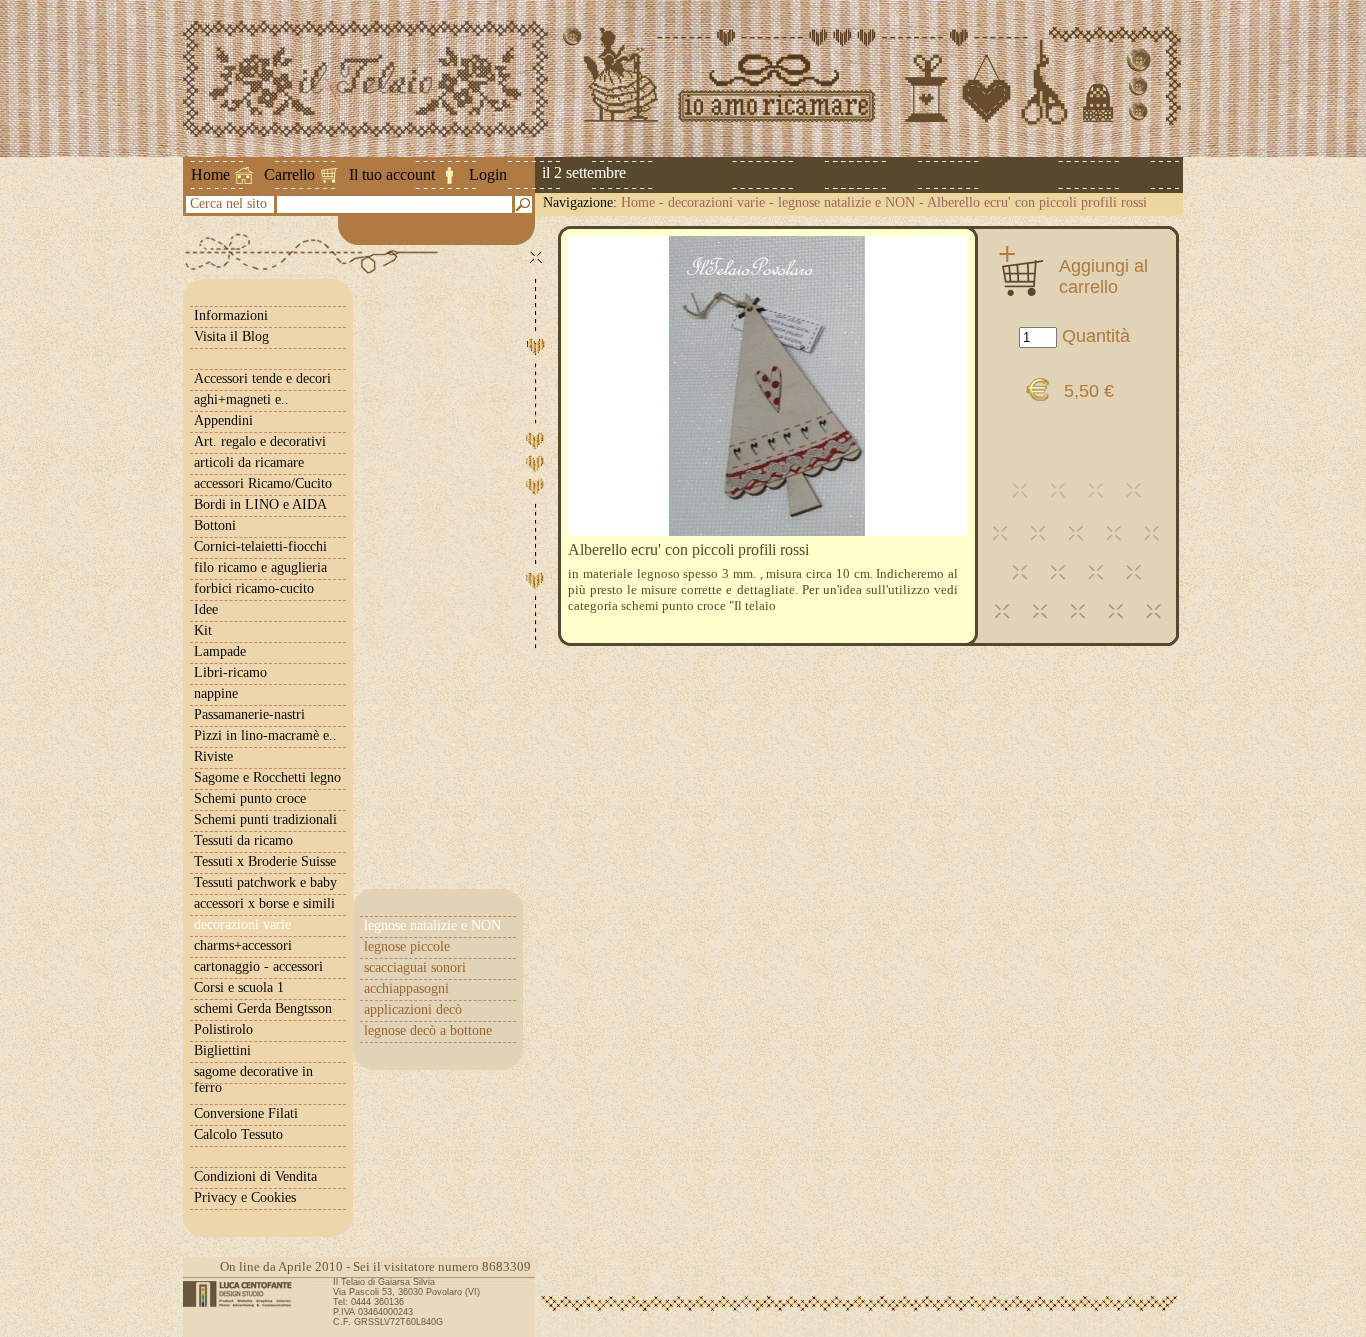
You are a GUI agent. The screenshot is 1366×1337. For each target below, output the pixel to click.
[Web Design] (244, 1294)
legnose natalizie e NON (846, 202)
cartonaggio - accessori (258, 966)
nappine (216, 693)
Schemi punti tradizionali (265, 819)
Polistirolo (223, 1029)
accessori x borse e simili (264, 903)
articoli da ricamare (249, 462)
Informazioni (231, 315)
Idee (206, 609)
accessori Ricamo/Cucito (263, 483)
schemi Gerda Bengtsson (263, 1008)
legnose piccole (407, 946)
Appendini (223, 420)
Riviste (213, 756)
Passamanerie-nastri (249, 714)
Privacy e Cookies (245, 1197)
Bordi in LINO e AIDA (260, 504)
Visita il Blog (231, 336)
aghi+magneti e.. (241, 399)
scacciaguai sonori (415, 967)
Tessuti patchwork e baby (265, 882)
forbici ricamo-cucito (254, 588)
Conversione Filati (246, 1113)
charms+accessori (243, 945)
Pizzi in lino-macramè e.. (265, 735)
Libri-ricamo (230, 672)
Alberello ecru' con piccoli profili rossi (1037, 202)
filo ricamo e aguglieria (260, 567)
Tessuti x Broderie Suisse (265, 861)
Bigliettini (222, 1050)
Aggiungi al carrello (1103, 276)
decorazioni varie (716, 202)
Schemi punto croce (250, 798)
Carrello (289, 174)
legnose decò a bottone (428, 1030)
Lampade (220, 651)
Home (210, 174)
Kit (203, 630)
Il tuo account (392, 174)
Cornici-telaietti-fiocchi (260, 546)
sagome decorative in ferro (253, 1079)
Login (488, 174)
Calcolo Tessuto (238, 1134)
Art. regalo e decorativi (260, 441)
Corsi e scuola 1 (239, 987)
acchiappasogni (406, 988)
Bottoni (215, 525)
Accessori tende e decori (262, 378)
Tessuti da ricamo (243, 840)
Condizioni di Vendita (255, 1176)
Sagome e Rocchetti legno (267, 777)
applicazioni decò (413, 1009)
